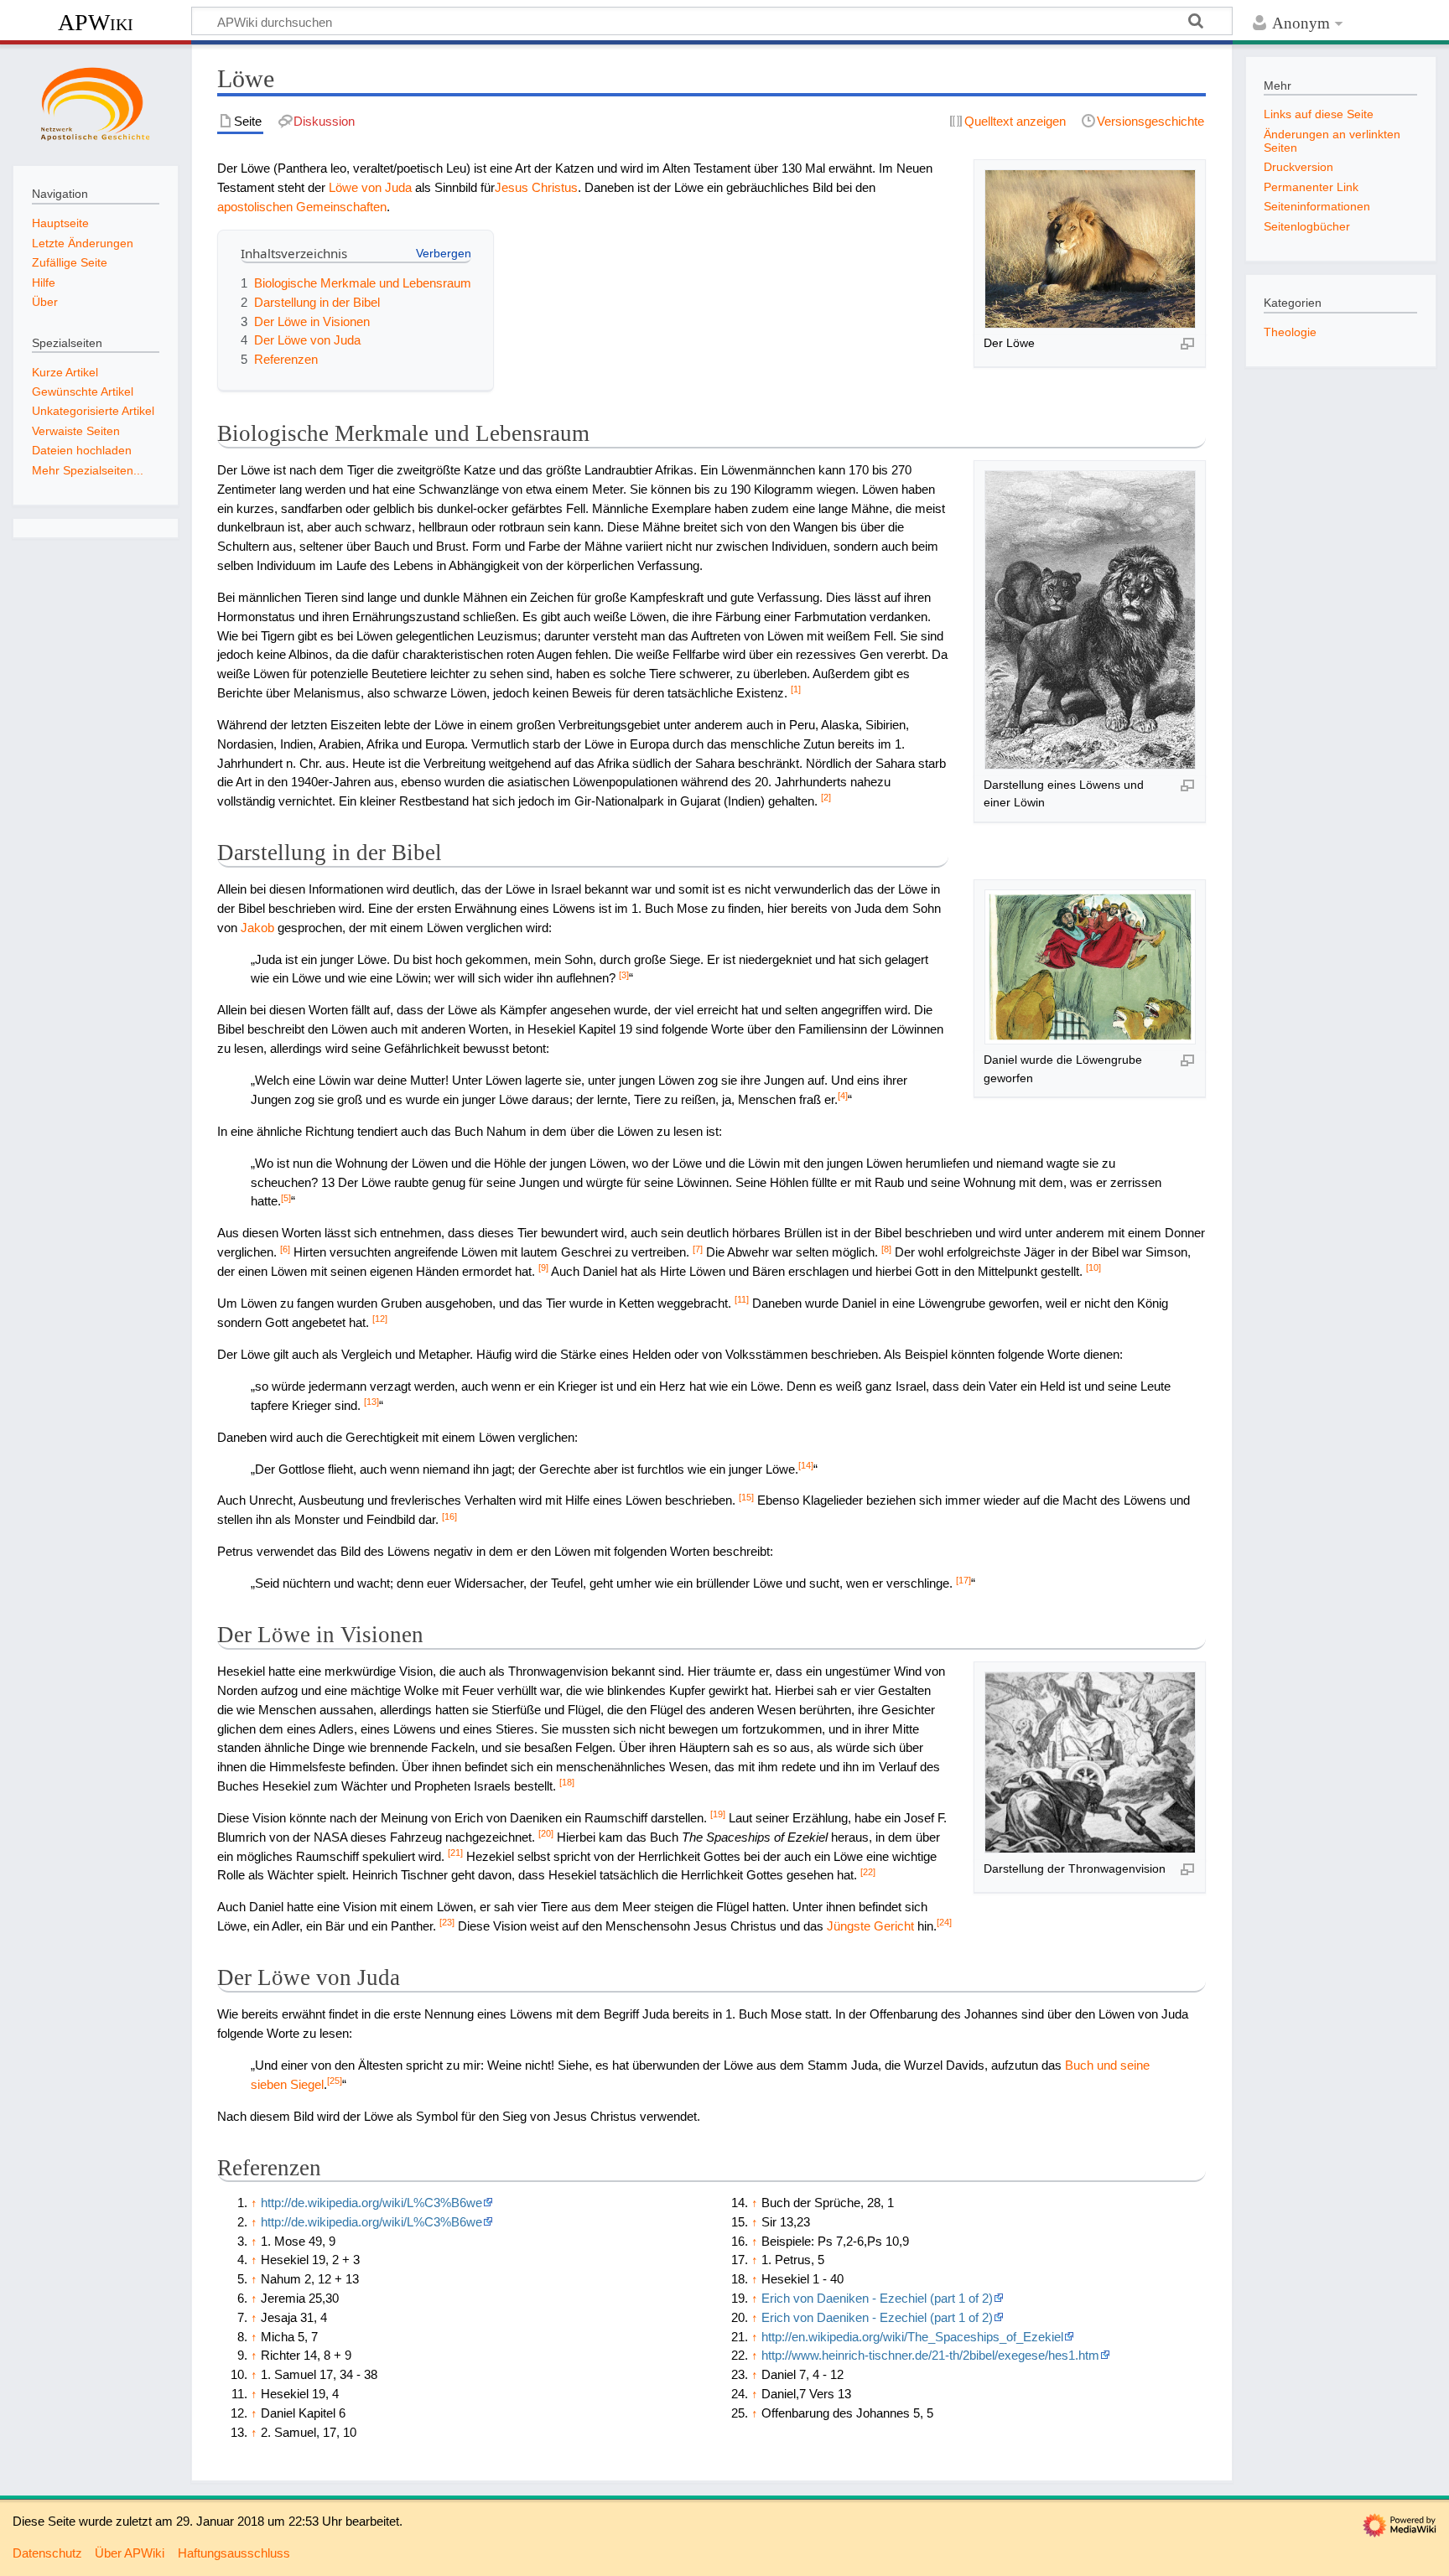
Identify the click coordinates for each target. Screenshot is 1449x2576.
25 (335, 2081)
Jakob (257, 928)
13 (371, 1402)
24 (944, 1922)
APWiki (96, 22)
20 (546, 1833)
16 (449, 1516)
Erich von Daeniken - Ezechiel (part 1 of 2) (877, 2298)
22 (868, 1872)
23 (447, 1922)
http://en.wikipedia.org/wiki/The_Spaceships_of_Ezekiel (912, 2337)
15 (746, 1497)
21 (455, 1853)
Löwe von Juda (370, 187)
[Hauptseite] (96, 103)
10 (1093, 1267)
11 (742, 1299)
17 (963, 1580)
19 (718, 1814)
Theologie (1290, 332)
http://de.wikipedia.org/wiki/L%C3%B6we (371, 2203)
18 (567, 1782)
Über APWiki (130, 2553)
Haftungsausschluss (234, 2553)
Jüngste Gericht (870, 1926)
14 (806, 1465)
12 (380, 1319)
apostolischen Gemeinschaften (302, 207)
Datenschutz (47, 2553)
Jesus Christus (536, 187)
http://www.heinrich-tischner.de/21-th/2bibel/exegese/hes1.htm (930, 2355)
